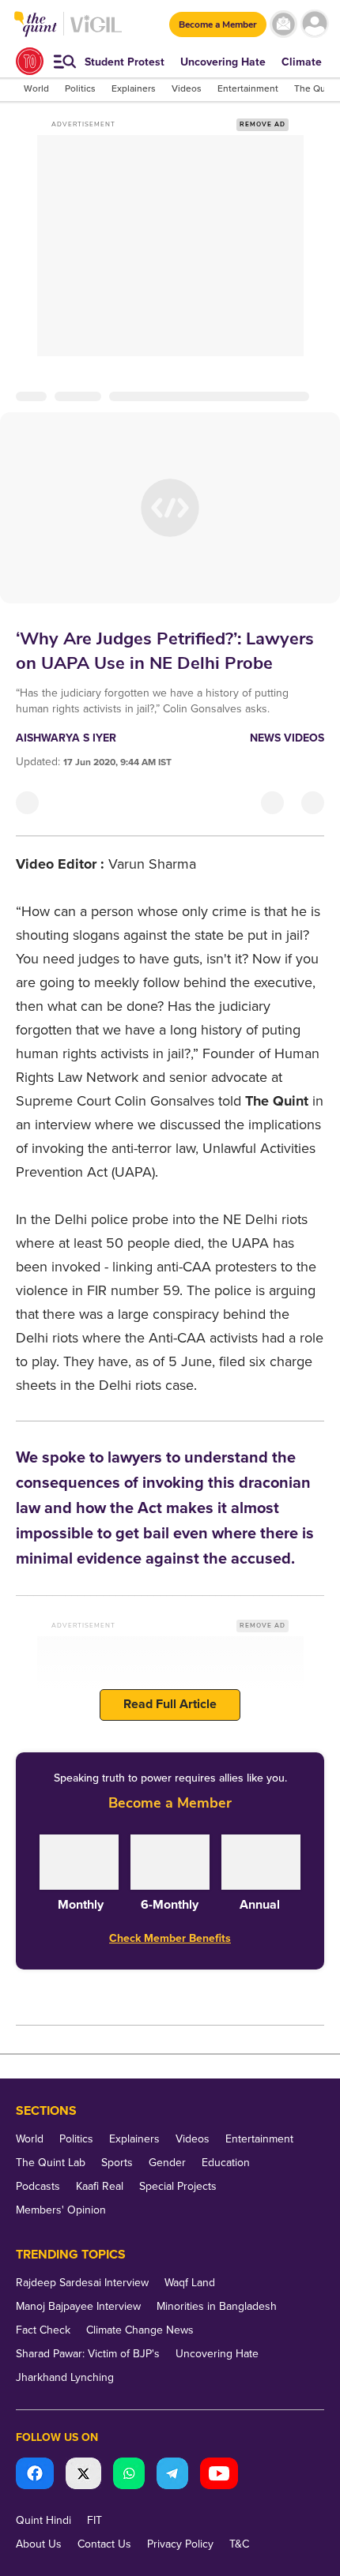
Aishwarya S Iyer (66, 738)
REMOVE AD (263, 124)
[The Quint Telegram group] (172, 2475)
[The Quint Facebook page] (35, 2475)
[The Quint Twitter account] (83, 2475)
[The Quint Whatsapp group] (129, 2475)
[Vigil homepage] (96, 32)
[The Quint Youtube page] (219, 2475)
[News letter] (283, 24)
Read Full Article (170, 1704)
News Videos (287, 738)
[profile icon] (314, 24)
